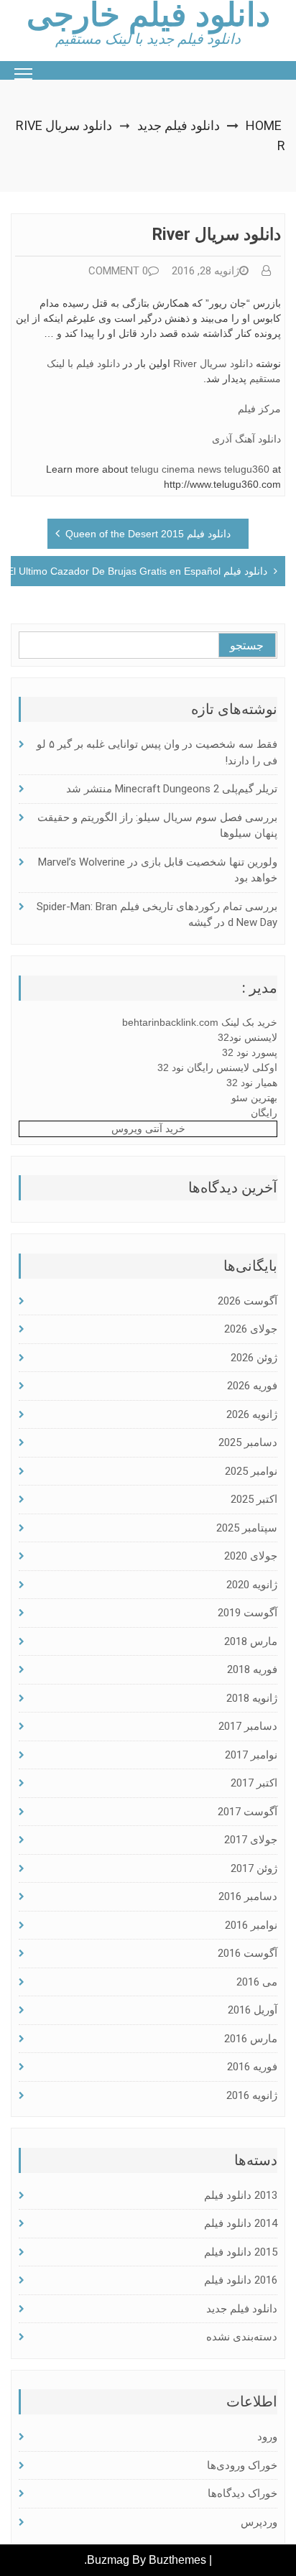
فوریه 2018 (252, 1669)
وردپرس (259, 2522)
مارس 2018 (251, 1641)
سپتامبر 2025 (247, 1528)
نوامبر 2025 (251, 1471)
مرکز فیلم (259, 409)
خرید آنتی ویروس (148, 1129)
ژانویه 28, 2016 (205, 271)
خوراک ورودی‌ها (242, 2465)
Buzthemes (177, 2560)
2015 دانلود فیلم (241, 2252)
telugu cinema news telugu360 (200, 469)
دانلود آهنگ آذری (246, 439)
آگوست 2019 (248, 1613)
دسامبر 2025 (248, 1442)
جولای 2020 (251, 1556)
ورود (267, 2437)
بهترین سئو (254, 1098)
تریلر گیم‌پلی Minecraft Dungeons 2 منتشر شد (172, 789)
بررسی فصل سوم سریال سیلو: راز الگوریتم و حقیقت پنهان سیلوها (157, 826)
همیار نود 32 (252, 1083)
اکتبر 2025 (254, 1499)
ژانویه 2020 (252, 1585)
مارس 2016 (251, 2039)
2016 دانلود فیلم (241, 2280)
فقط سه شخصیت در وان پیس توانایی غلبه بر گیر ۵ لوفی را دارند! (157, 752)
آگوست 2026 (248, 1301)
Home (264, 125)
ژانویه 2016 (252, 2095)
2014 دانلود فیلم (241, 2223)
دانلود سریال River (213, 363)
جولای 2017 (251, 1840)
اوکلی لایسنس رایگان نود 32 (217, 1067)
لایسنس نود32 (248, 1037)
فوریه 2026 (252, 1386)
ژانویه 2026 (252, 1414)
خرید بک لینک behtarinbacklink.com (200, 1022)
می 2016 (257, 1982)
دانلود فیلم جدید (179, 125)
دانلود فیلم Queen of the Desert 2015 (148, 534)
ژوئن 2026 (254, 1358)
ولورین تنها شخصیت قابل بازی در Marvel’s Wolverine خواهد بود (158, 870)
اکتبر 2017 (254, 1783)
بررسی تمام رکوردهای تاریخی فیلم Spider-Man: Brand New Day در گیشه (157, 915)
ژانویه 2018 (252, 1698)
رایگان (264, 1113)
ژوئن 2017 (254, 1868)
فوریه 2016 (252, 2067)
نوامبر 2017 (251, 1755)
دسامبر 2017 (248, 1726)
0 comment (118, 271)
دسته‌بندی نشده (242, 2337)
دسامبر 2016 (248, 1896)
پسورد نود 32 (250, 1052)
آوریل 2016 (253, 2010)
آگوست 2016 (248, 1953)
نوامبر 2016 (251, 1925)
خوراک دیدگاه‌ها (242, 2493)
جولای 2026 (251, 1329)
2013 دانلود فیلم (241, 2195)
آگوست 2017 (248, 1812)
